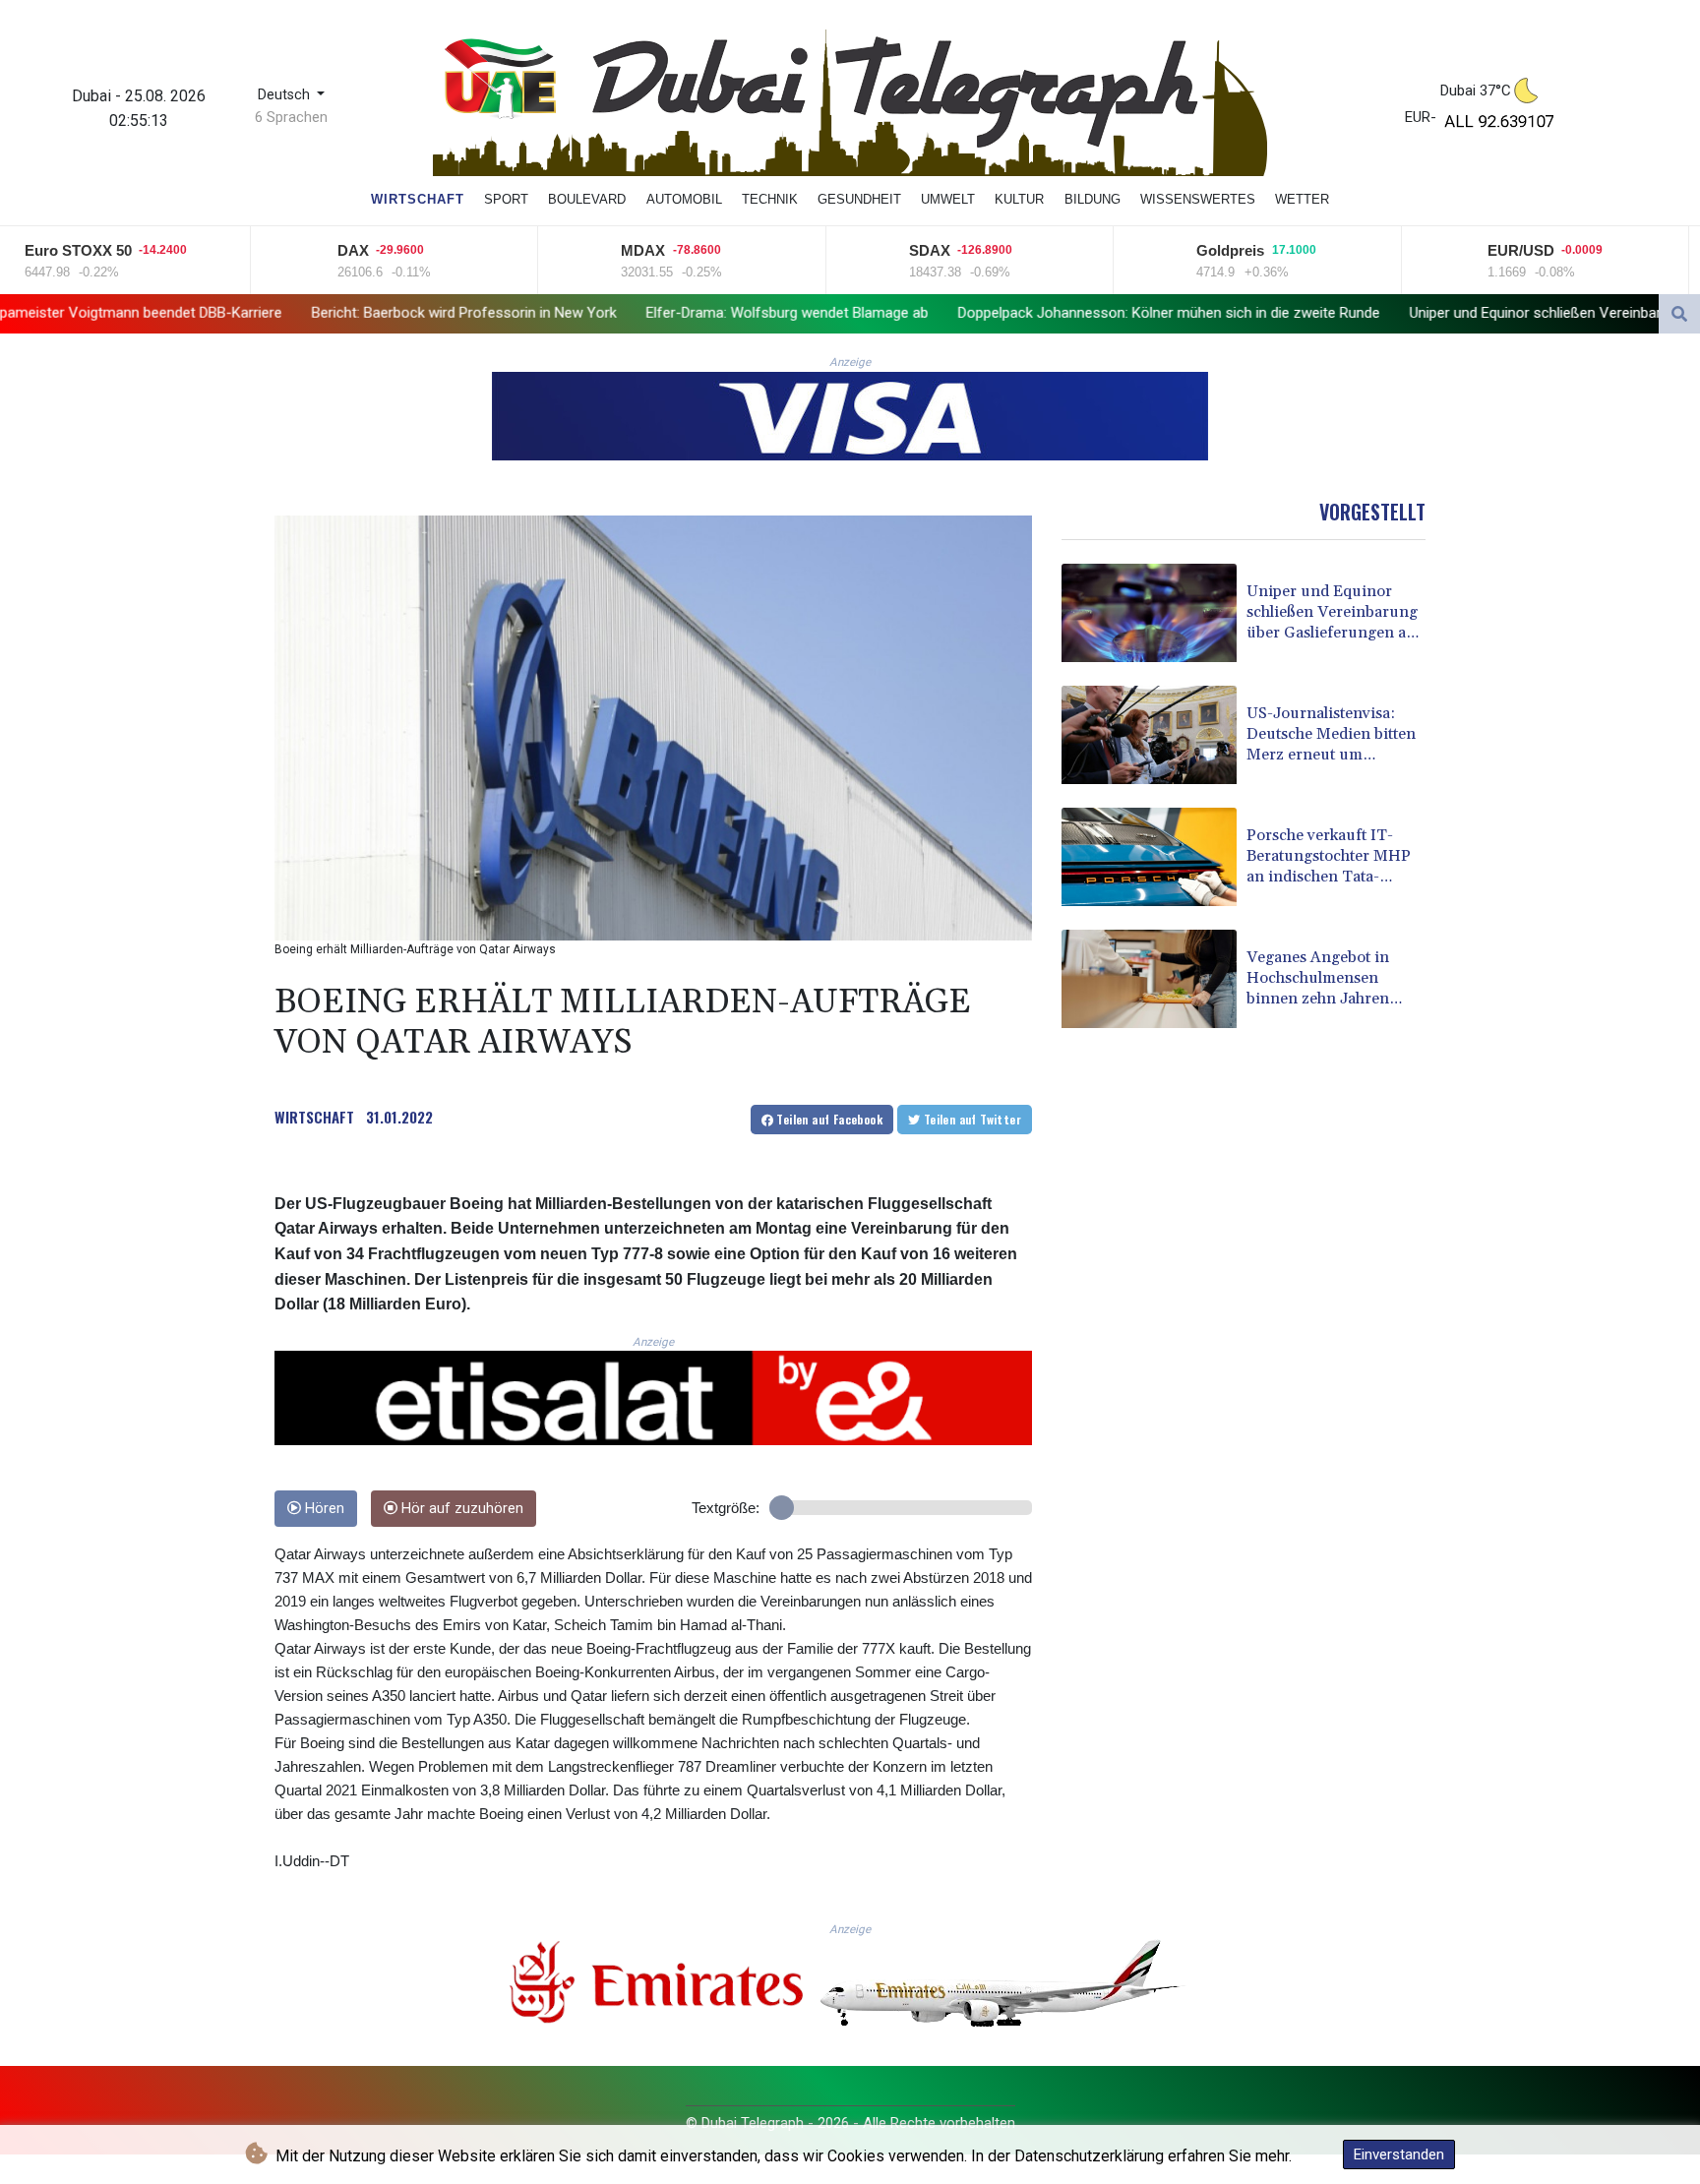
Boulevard (587, 199)
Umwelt (948, 199)
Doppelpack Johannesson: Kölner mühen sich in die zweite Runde (1000, 313)
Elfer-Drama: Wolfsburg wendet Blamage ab (618, 313)
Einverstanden (1399, 2154)
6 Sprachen (291, 117)
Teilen (828, 1119)
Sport (506, 199)
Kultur (1019, 199)
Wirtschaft (418, 199)
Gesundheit (859, 199)
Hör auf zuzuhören (460, 1509)
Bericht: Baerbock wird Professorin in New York (295, 313)
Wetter (1302, 199)
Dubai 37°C (1476, 91)
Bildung (1093, 199)
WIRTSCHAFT (314, 1117)
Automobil (684, 199)
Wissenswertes (1198, 199)
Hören (323, 1509)
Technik (770, 199)
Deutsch (286, 95)
